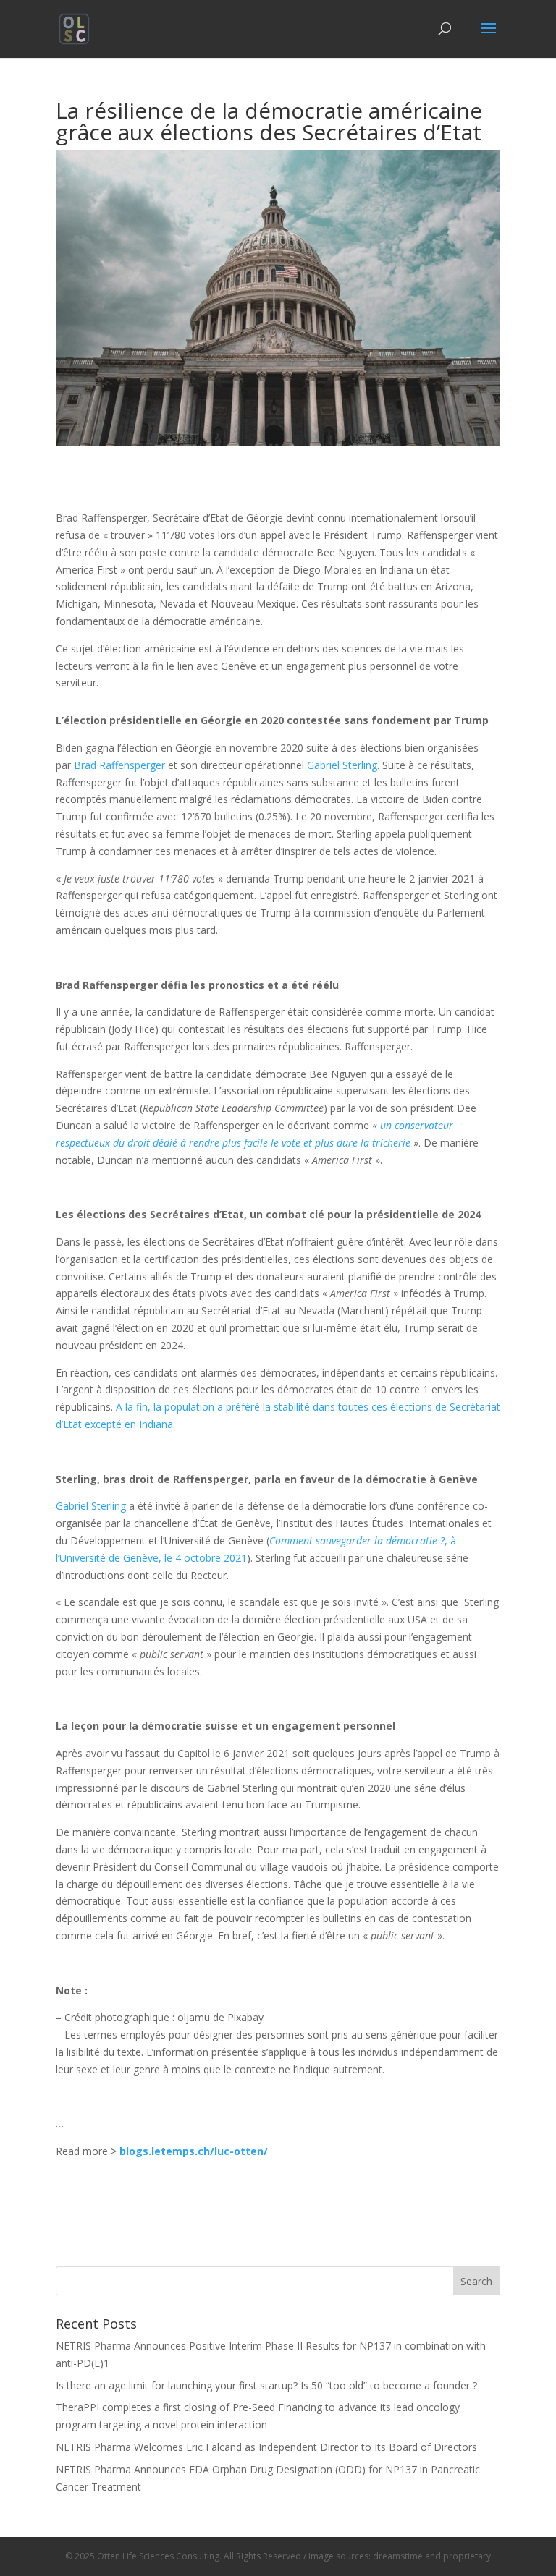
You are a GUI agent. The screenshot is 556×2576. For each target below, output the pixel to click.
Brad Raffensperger (119, 765)
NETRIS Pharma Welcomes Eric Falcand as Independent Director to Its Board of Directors (266, 2447)
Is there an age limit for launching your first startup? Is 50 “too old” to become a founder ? (266, 2385)
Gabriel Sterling (342, 765)
